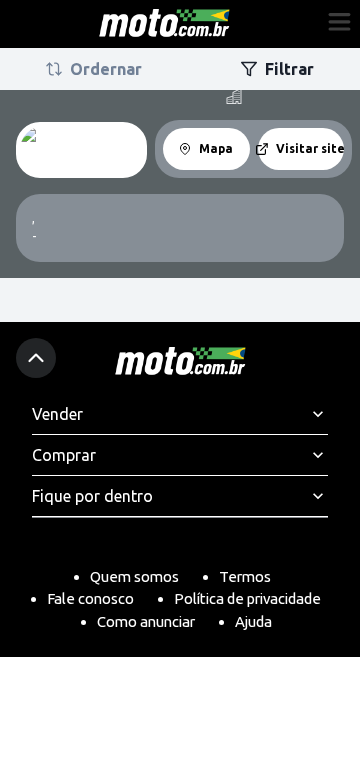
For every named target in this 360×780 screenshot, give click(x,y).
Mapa (216, 148)
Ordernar (106, 69)
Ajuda (253, 621)
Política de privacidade (247, 598)
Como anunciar (146, 621)
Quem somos (134, 576)
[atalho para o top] (36, 358)
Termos (245, 576)
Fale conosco (90, 598)
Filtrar (289, 69)
